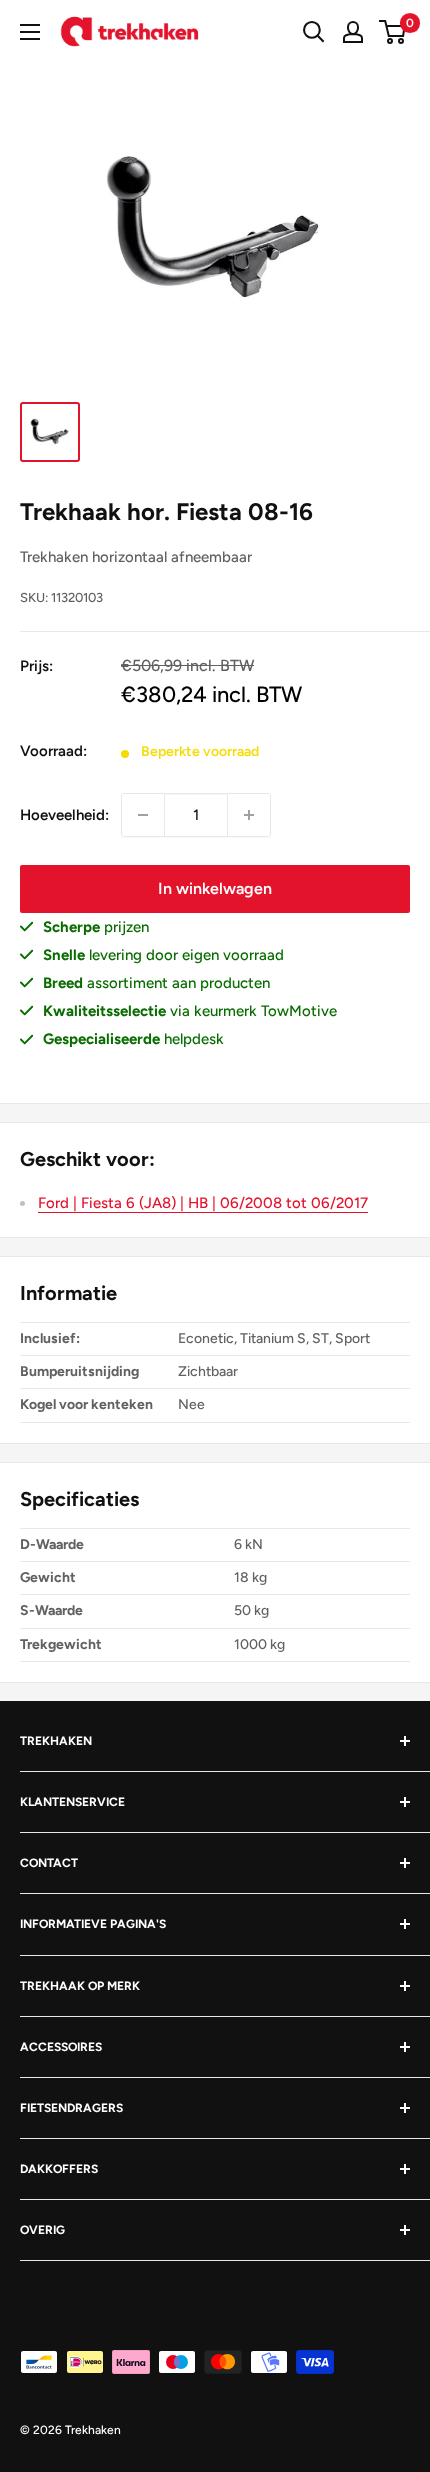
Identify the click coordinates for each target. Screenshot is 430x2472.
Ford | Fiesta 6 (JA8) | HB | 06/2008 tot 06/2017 (203, 1203)
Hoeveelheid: (64, 815)
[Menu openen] (30, 32)
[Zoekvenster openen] (314, 32)
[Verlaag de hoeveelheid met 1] (143, 815)
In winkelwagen (215, 888)
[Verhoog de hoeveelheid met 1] (249, 815)
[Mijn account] (353, 32)
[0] (393, 32)
